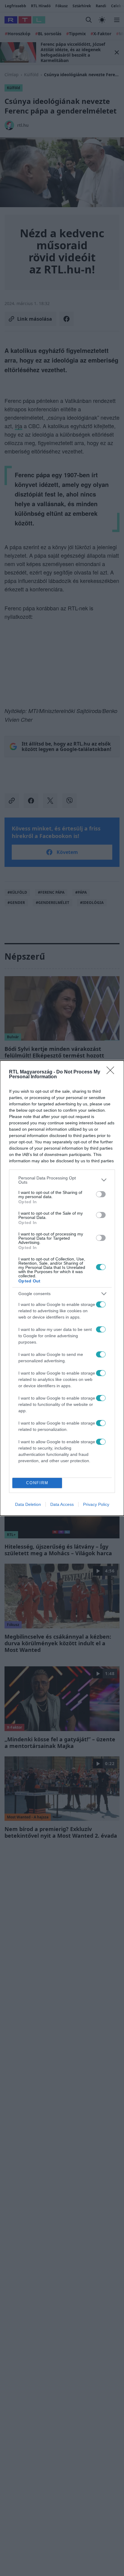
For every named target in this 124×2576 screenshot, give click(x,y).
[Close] (112, 1072)
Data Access (62, 1504)
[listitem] (62, 1180)
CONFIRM (37, 1483)
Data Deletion (28, 1504)
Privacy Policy (96, 1504)
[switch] (101, 1194)
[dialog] (62, 1288)
